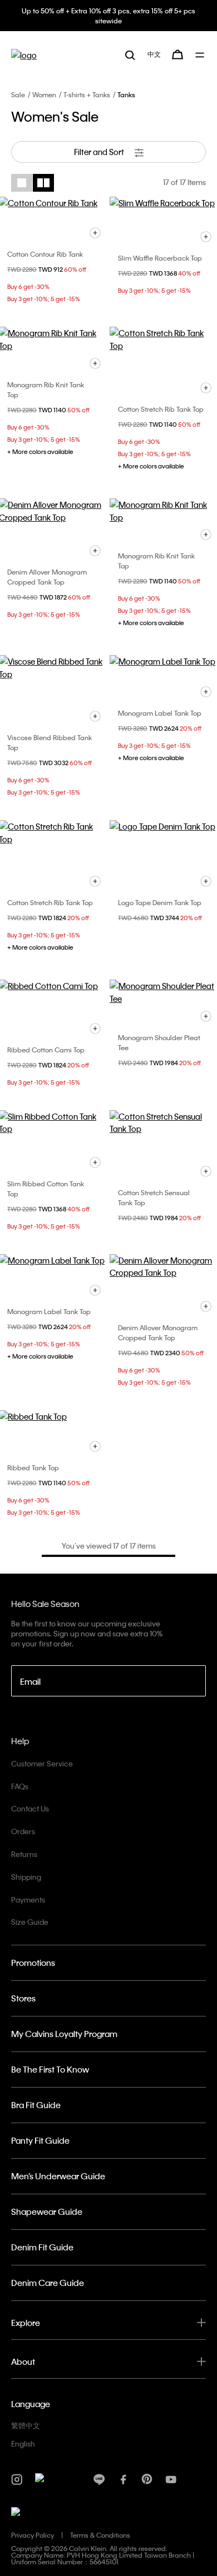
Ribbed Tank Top (33, 1467)
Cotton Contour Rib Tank (45, 254)
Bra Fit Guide (36, 2105)
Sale (18, 94)
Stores (23, 1998)
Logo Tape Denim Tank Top (160, 902)
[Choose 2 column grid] (43, 183)
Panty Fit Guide (40, 2140)
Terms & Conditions (100, 2535)
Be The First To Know (50, 2069)
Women (44, 94)
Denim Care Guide (48, 2283)
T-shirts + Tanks (87, 94)
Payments (28, 1899)
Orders (23, 1831)
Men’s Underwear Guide (58, 2176)
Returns (24, 1854)
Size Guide (30, 1922)
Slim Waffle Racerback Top (160, 258)
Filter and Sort (100, 152)
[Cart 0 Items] (177, 54)
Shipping (26, 1877)
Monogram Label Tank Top (160, 713)
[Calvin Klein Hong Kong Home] (24, 55)
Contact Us (30, 1808)
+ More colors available (40, 452)
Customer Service (42, 1763)
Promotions (33, 1963)
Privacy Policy (33, 2535)
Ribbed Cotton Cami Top (46, 1050)
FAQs (20, 1786)
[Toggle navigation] (201, 55)
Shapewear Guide (47, 2211)
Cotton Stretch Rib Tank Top (161, 409)
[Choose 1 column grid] (22, 183)
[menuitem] (154, 54)
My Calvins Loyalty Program (64, 2034)
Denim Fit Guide (42, 2247)
